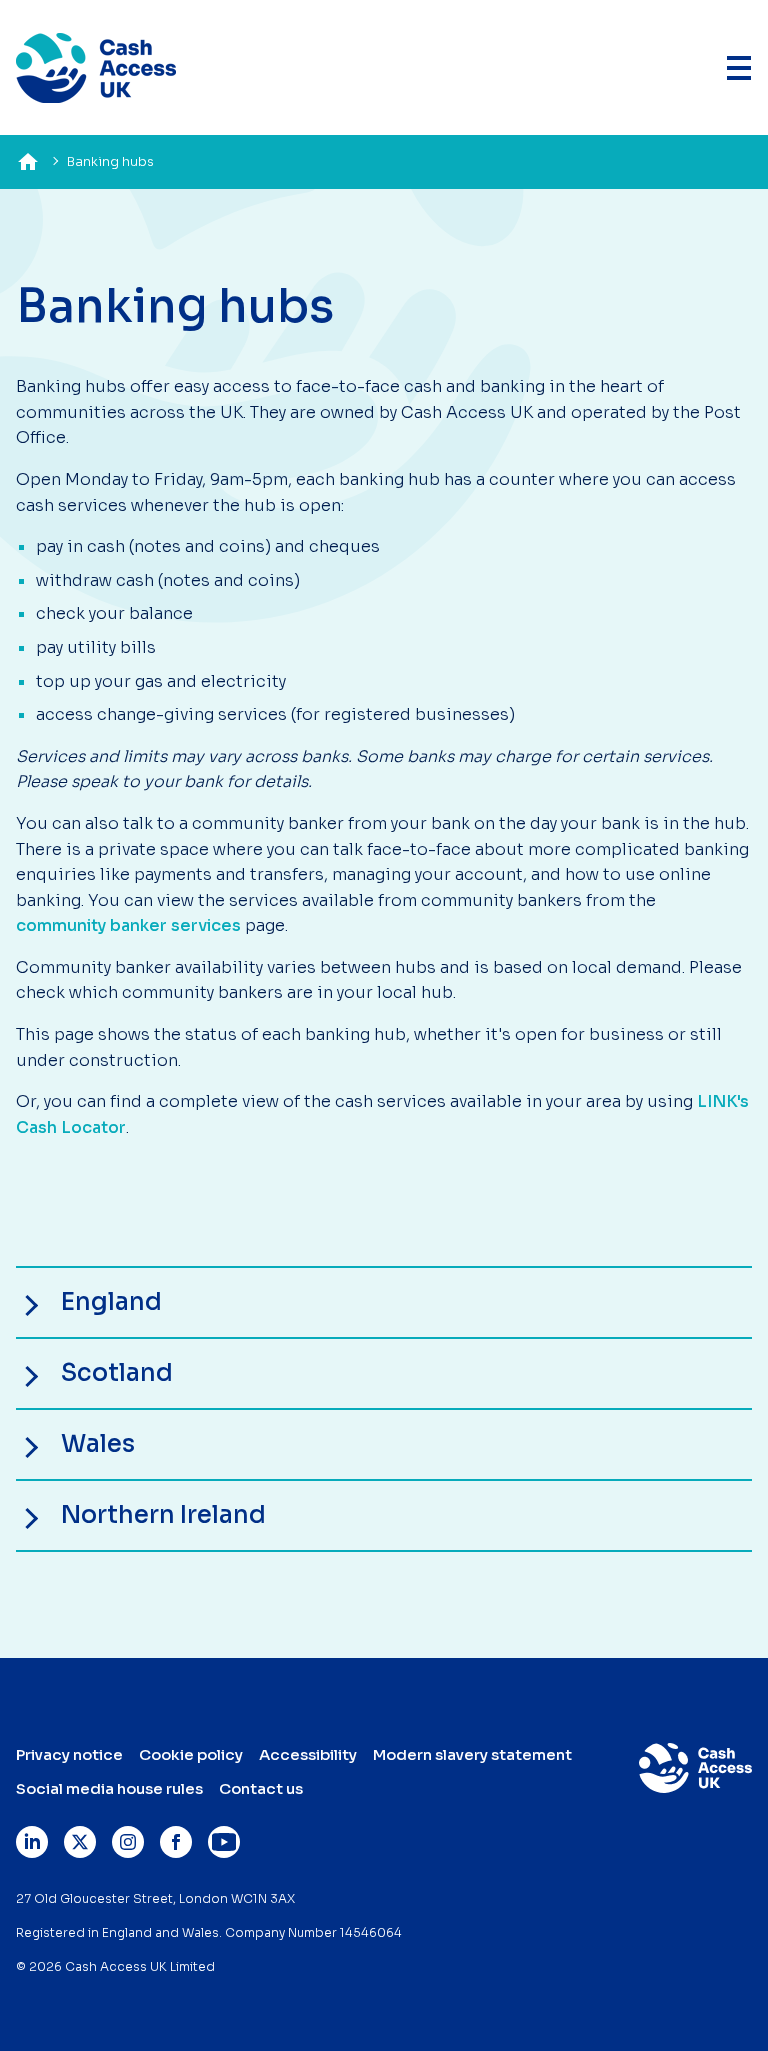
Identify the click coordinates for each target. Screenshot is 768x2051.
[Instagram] (128, 1842)
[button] (384, 1302)
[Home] (28, 162)
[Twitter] (80, 1842)
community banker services (128, 925)
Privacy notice (69, 1754)
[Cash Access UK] (96, 68)
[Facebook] (176, 1842)
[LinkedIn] (32, 1842)
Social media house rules (109, 1788)
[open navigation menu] (738, 67)
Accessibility (308, 1754)
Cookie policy (191, 1754)
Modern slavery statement (472, 1754)
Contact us (261, 1788)
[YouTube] (224, 1842)
